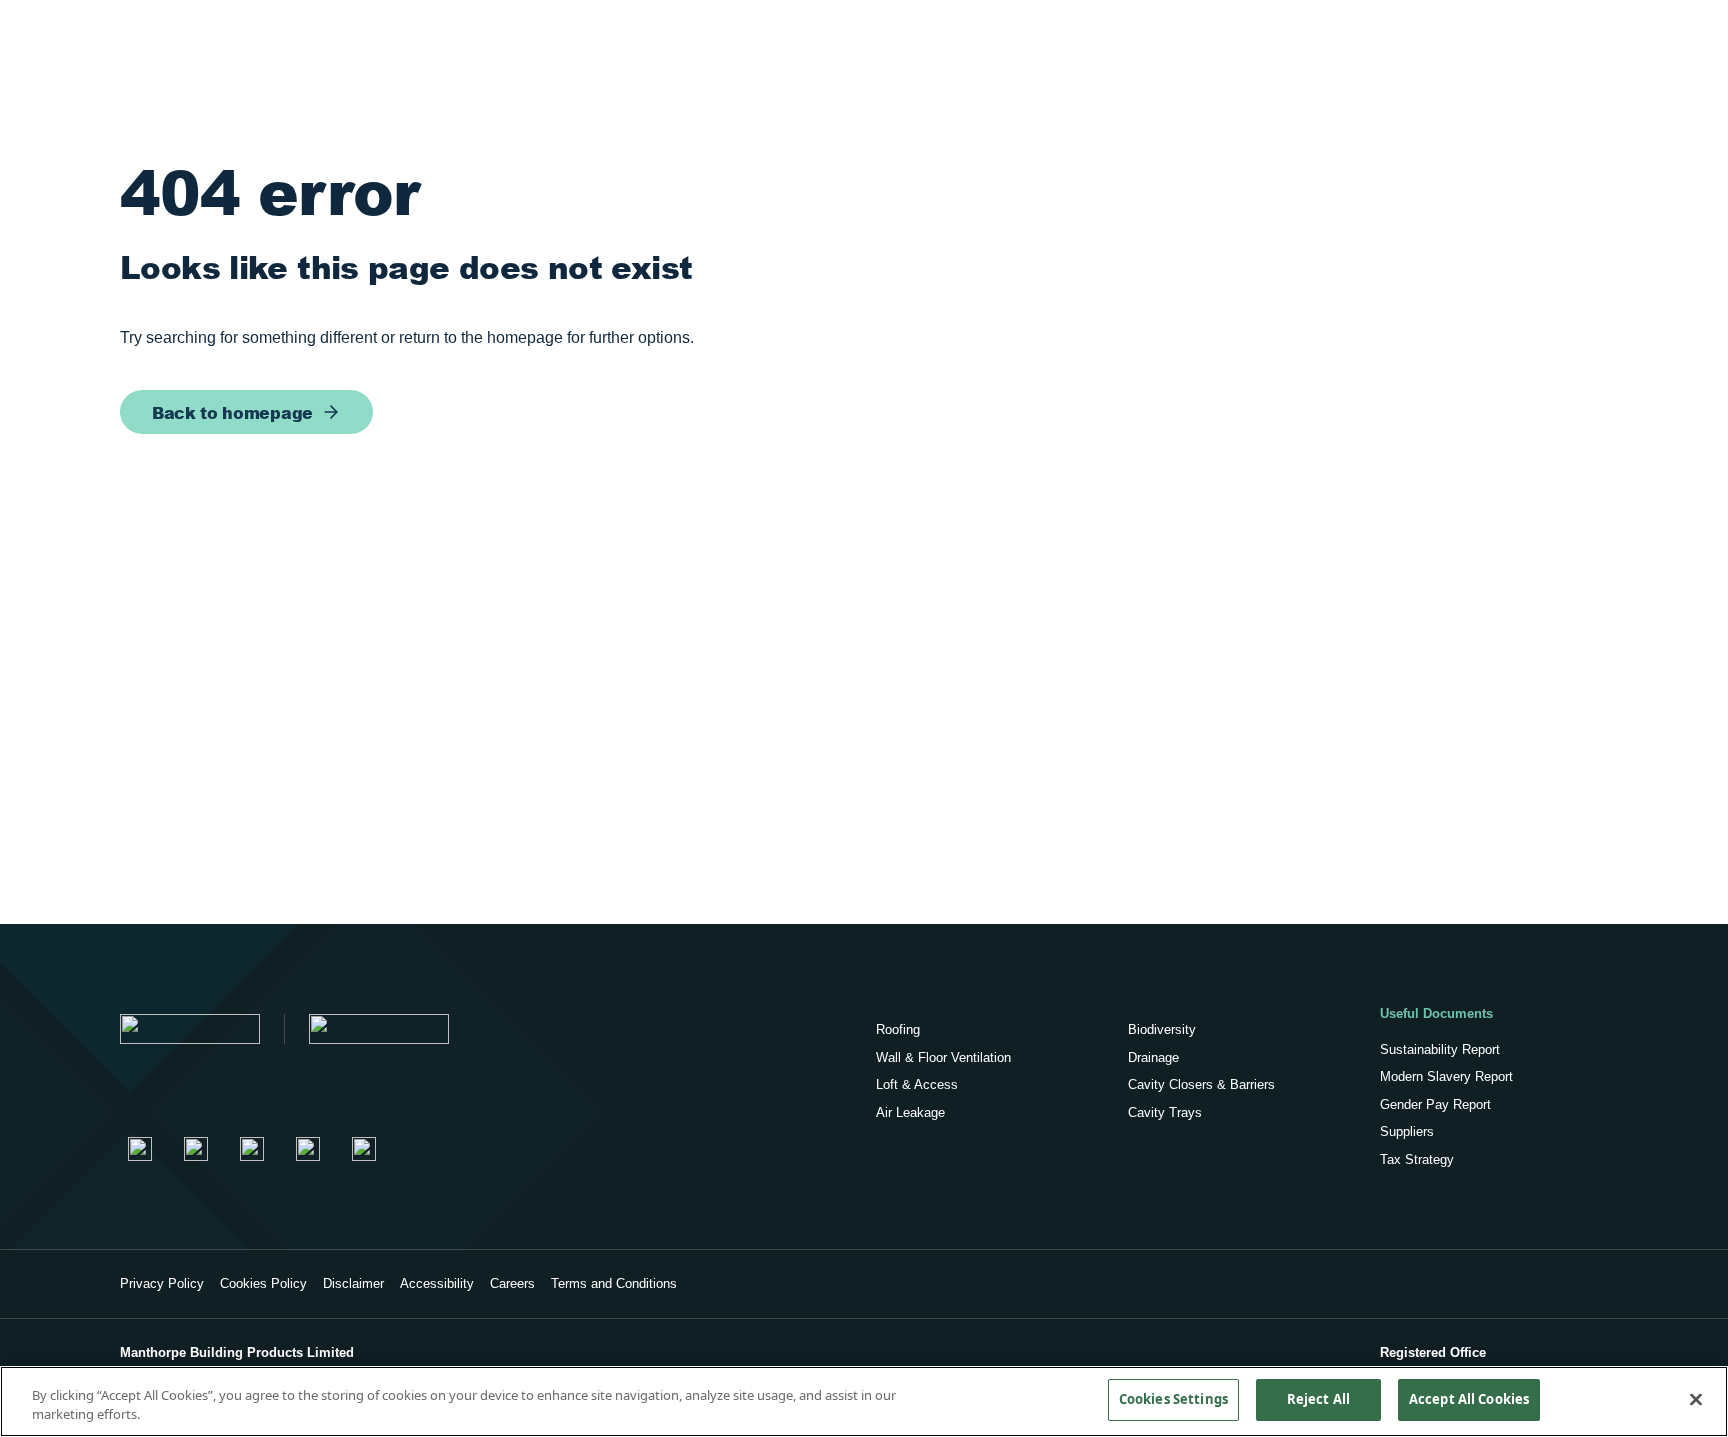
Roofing (898, 1029)
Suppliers (1407, 1131)
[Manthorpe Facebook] (196, 1149)
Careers (512, 1283)
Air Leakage (910, 1112)
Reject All (1318, 1399)
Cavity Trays (1165, 1112)
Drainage (1153, 1057)
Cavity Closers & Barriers (1201, 1084)
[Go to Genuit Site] (379, 1029)
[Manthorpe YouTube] (308, 1149)
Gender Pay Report (1435, 1104)
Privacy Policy (162, 1283)
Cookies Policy (263, 1283)
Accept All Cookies (1469, 1399)
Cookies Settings (1173, 1399)
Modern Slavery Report (1446, 1076)
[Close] (1696, 1399)
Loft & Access (917, 1084)
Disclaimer (353, 1283)
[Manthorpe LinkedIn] (140, 1149)
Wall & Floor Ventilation (943, 1057)
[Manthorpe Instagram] (364, 1149)
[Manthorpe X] (252, 1149)
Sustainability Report (1440, 1049)
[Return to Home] (190, 1029)
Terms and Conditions (614, 1283)
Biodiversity (1162, 1029)
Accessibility (437, 1283)
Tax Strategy (1417, 1159)
